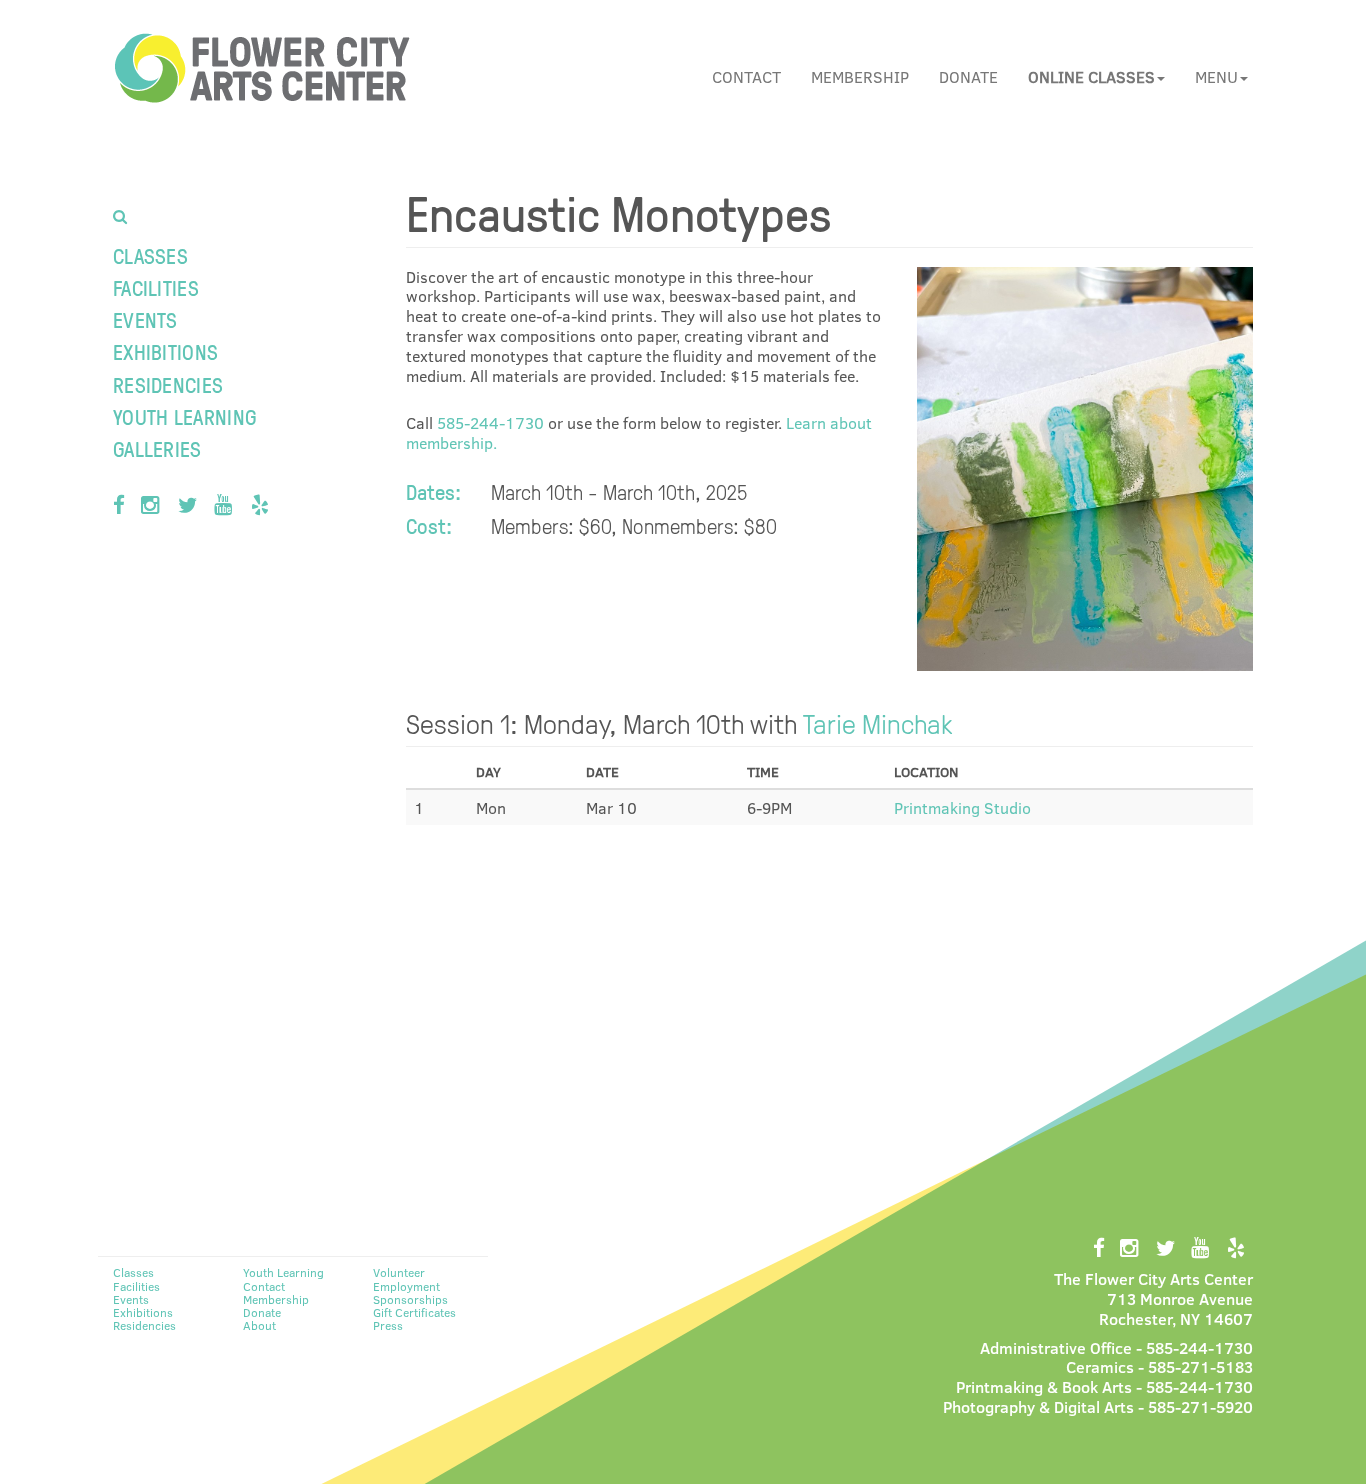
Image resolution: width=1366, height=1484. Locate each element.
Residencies (168, 384)
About (259, 1325)
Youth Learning (184, 416)
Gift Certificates (414, 1312)
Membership (860, 76)
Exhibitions (165, 351)
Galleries (157, 448)
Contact (746, 76)
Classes (150, 255)
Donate (968, 76)
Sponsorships (410, 1299)
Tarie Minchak (878, 722)
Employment (406, 1286)
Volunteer (399, 1272)
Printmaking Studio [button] (962, 807)
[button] (1096, 77)
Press (388, 1325)
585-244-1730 (490, 422)
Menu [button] (1216, 76)
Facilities (156, 287)
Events (145, 319)
